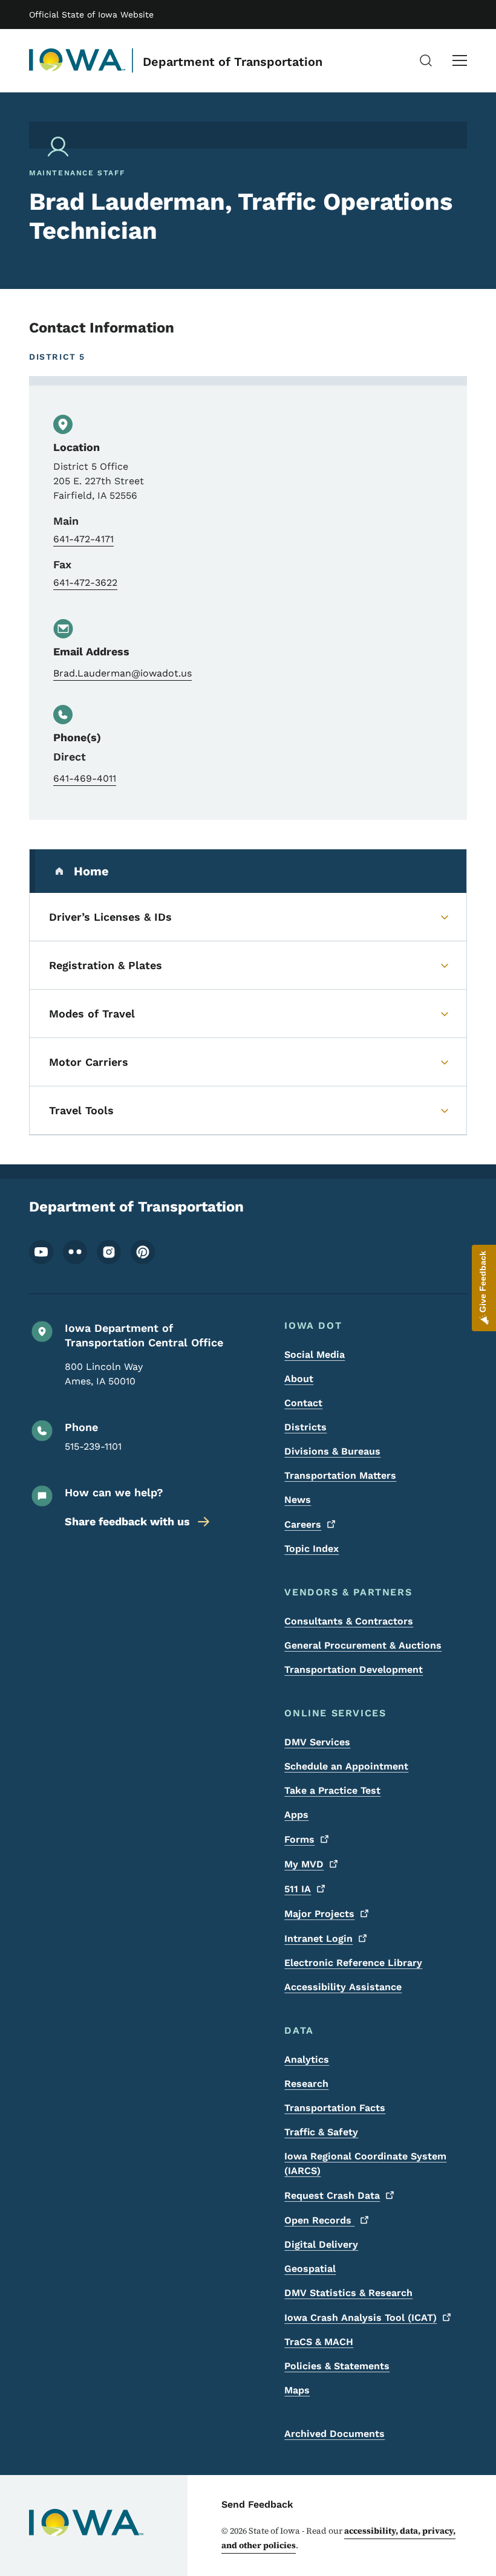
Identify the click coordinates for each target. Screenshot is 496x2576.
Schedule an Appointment (346, 1766)
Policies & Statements (337, 2366)
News (298, 1500)
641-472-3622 (85, 582)
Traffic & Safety (321, 2132)
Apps (296, 1815)
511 (298, 1889)
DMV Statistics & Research (348, 2293)
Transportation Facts (335, 2108)
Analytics (307, 2059)
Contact (303, 1403)
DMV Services (317, 1742)
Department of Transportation (233, 62)
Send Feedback (257, 2504)
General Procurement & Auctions (363, 1645)
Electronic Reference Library (353, 1963)
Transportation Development (354, 1669)
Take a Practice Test (332, 1790)
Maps (297, 2390)
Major (319, 1914)
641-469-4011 (85, 778)
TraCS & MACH (319, 2342)
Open (319, 2220)
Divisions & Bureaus (332, 1451)
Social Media (315, 1355)
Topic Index (312, 1549)
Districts (305, 1427)
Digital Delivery (321, 2244)
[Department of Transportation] (77, 60)
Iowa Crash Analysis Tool (361, 2318)
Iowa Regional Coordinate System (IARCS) (365, 2163)
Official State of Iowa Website (91, 15)
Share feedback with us (127, 1521)
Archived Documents (334, 2434)
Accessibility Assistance (343, 1987)
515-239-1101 (93, 1446)
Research (306, 2084)
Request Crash (332, 2195)
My (304, 1864)
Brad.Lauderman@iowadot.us (122, 673)
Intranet (318, 1938)
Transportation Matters (340, 1475)
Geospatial (310, 2269)
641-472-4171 (83, 539)
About (299, 1379)
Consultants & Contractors (349, 1621)
